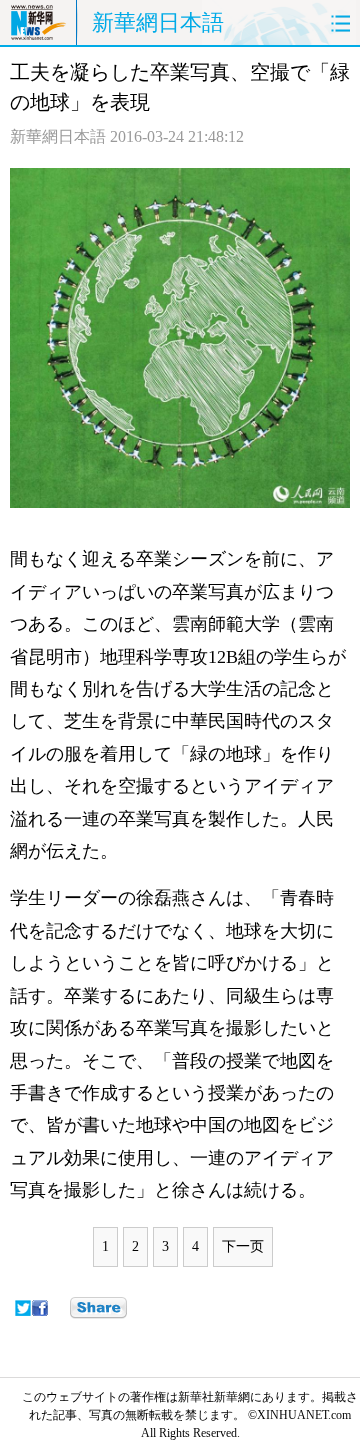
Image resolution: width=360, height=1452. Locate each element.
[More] (98, 1308)
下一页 (243, 1246)
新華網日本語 (158, 22)
